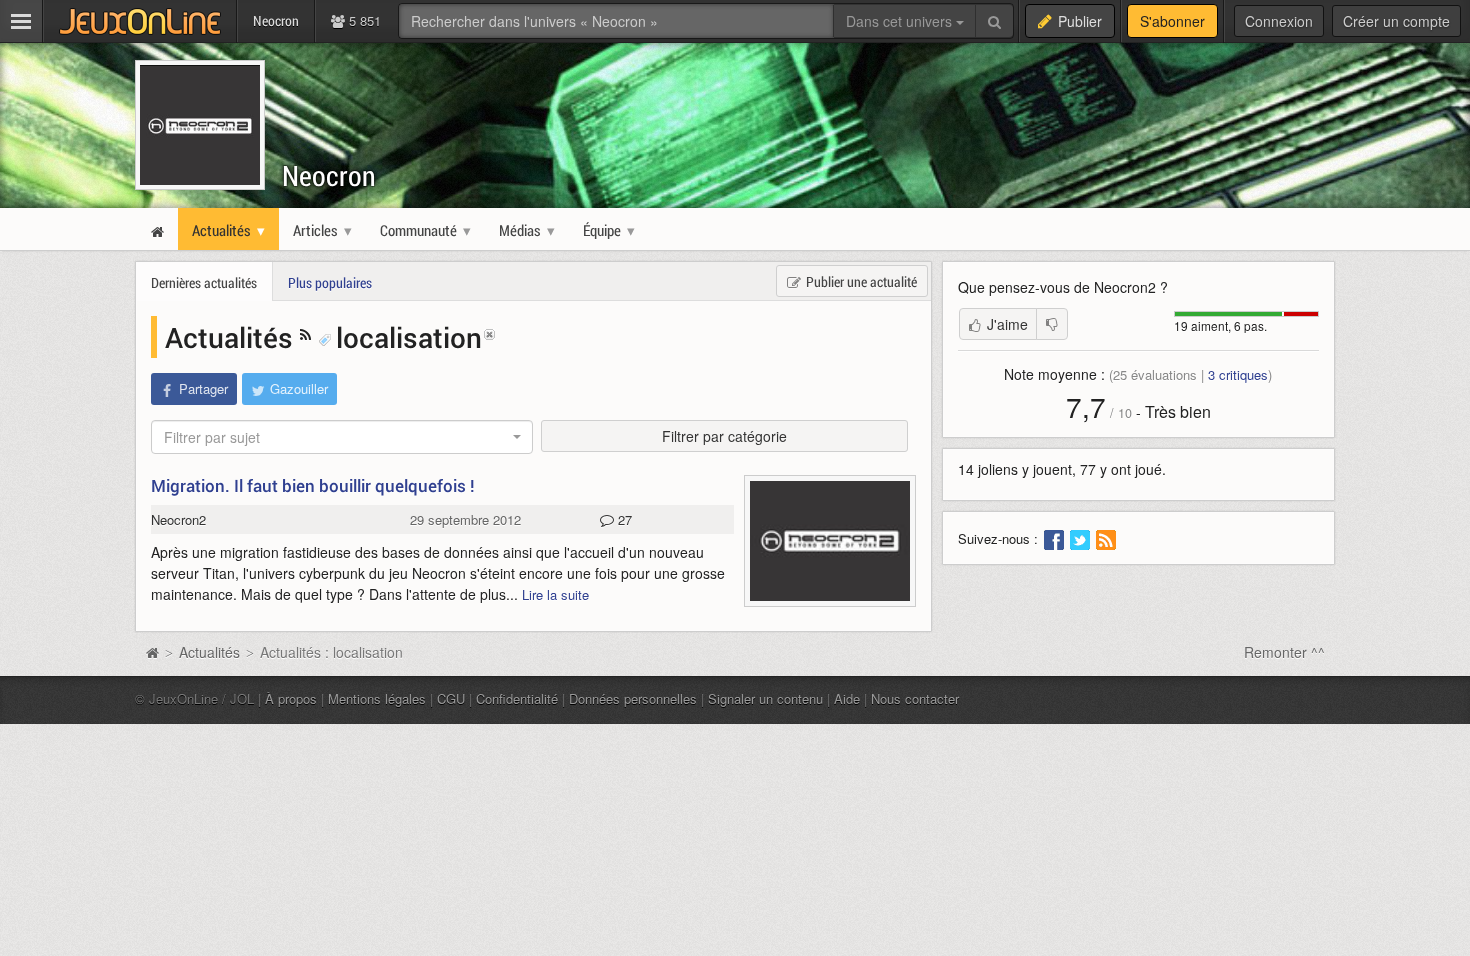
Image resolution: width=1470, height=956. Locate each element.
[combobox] (342, 437)
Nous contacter (915, 698)
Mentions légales (377, 698)
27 (623, 519)
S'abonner (1172, 21)
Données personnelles (633, 698)
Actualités (232, 337)
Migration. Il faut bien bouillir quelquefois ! (313, 485)
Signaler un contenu (765, 698)
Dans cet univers (901, 21)
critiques (1238, 374)
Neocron (329, 175)
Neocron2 (178, 519)
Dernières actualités (204, 282)
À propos (291, 698)
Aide (847, 698)
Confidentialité (517, 698)
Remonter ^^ (1284, 652)
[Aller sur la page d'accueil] (152, 652)
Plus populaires (330, 282)
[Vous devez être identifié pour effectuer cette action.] (1052, 324)
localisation (409, 337)
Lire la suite (555, 594)
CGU (451, 698)
